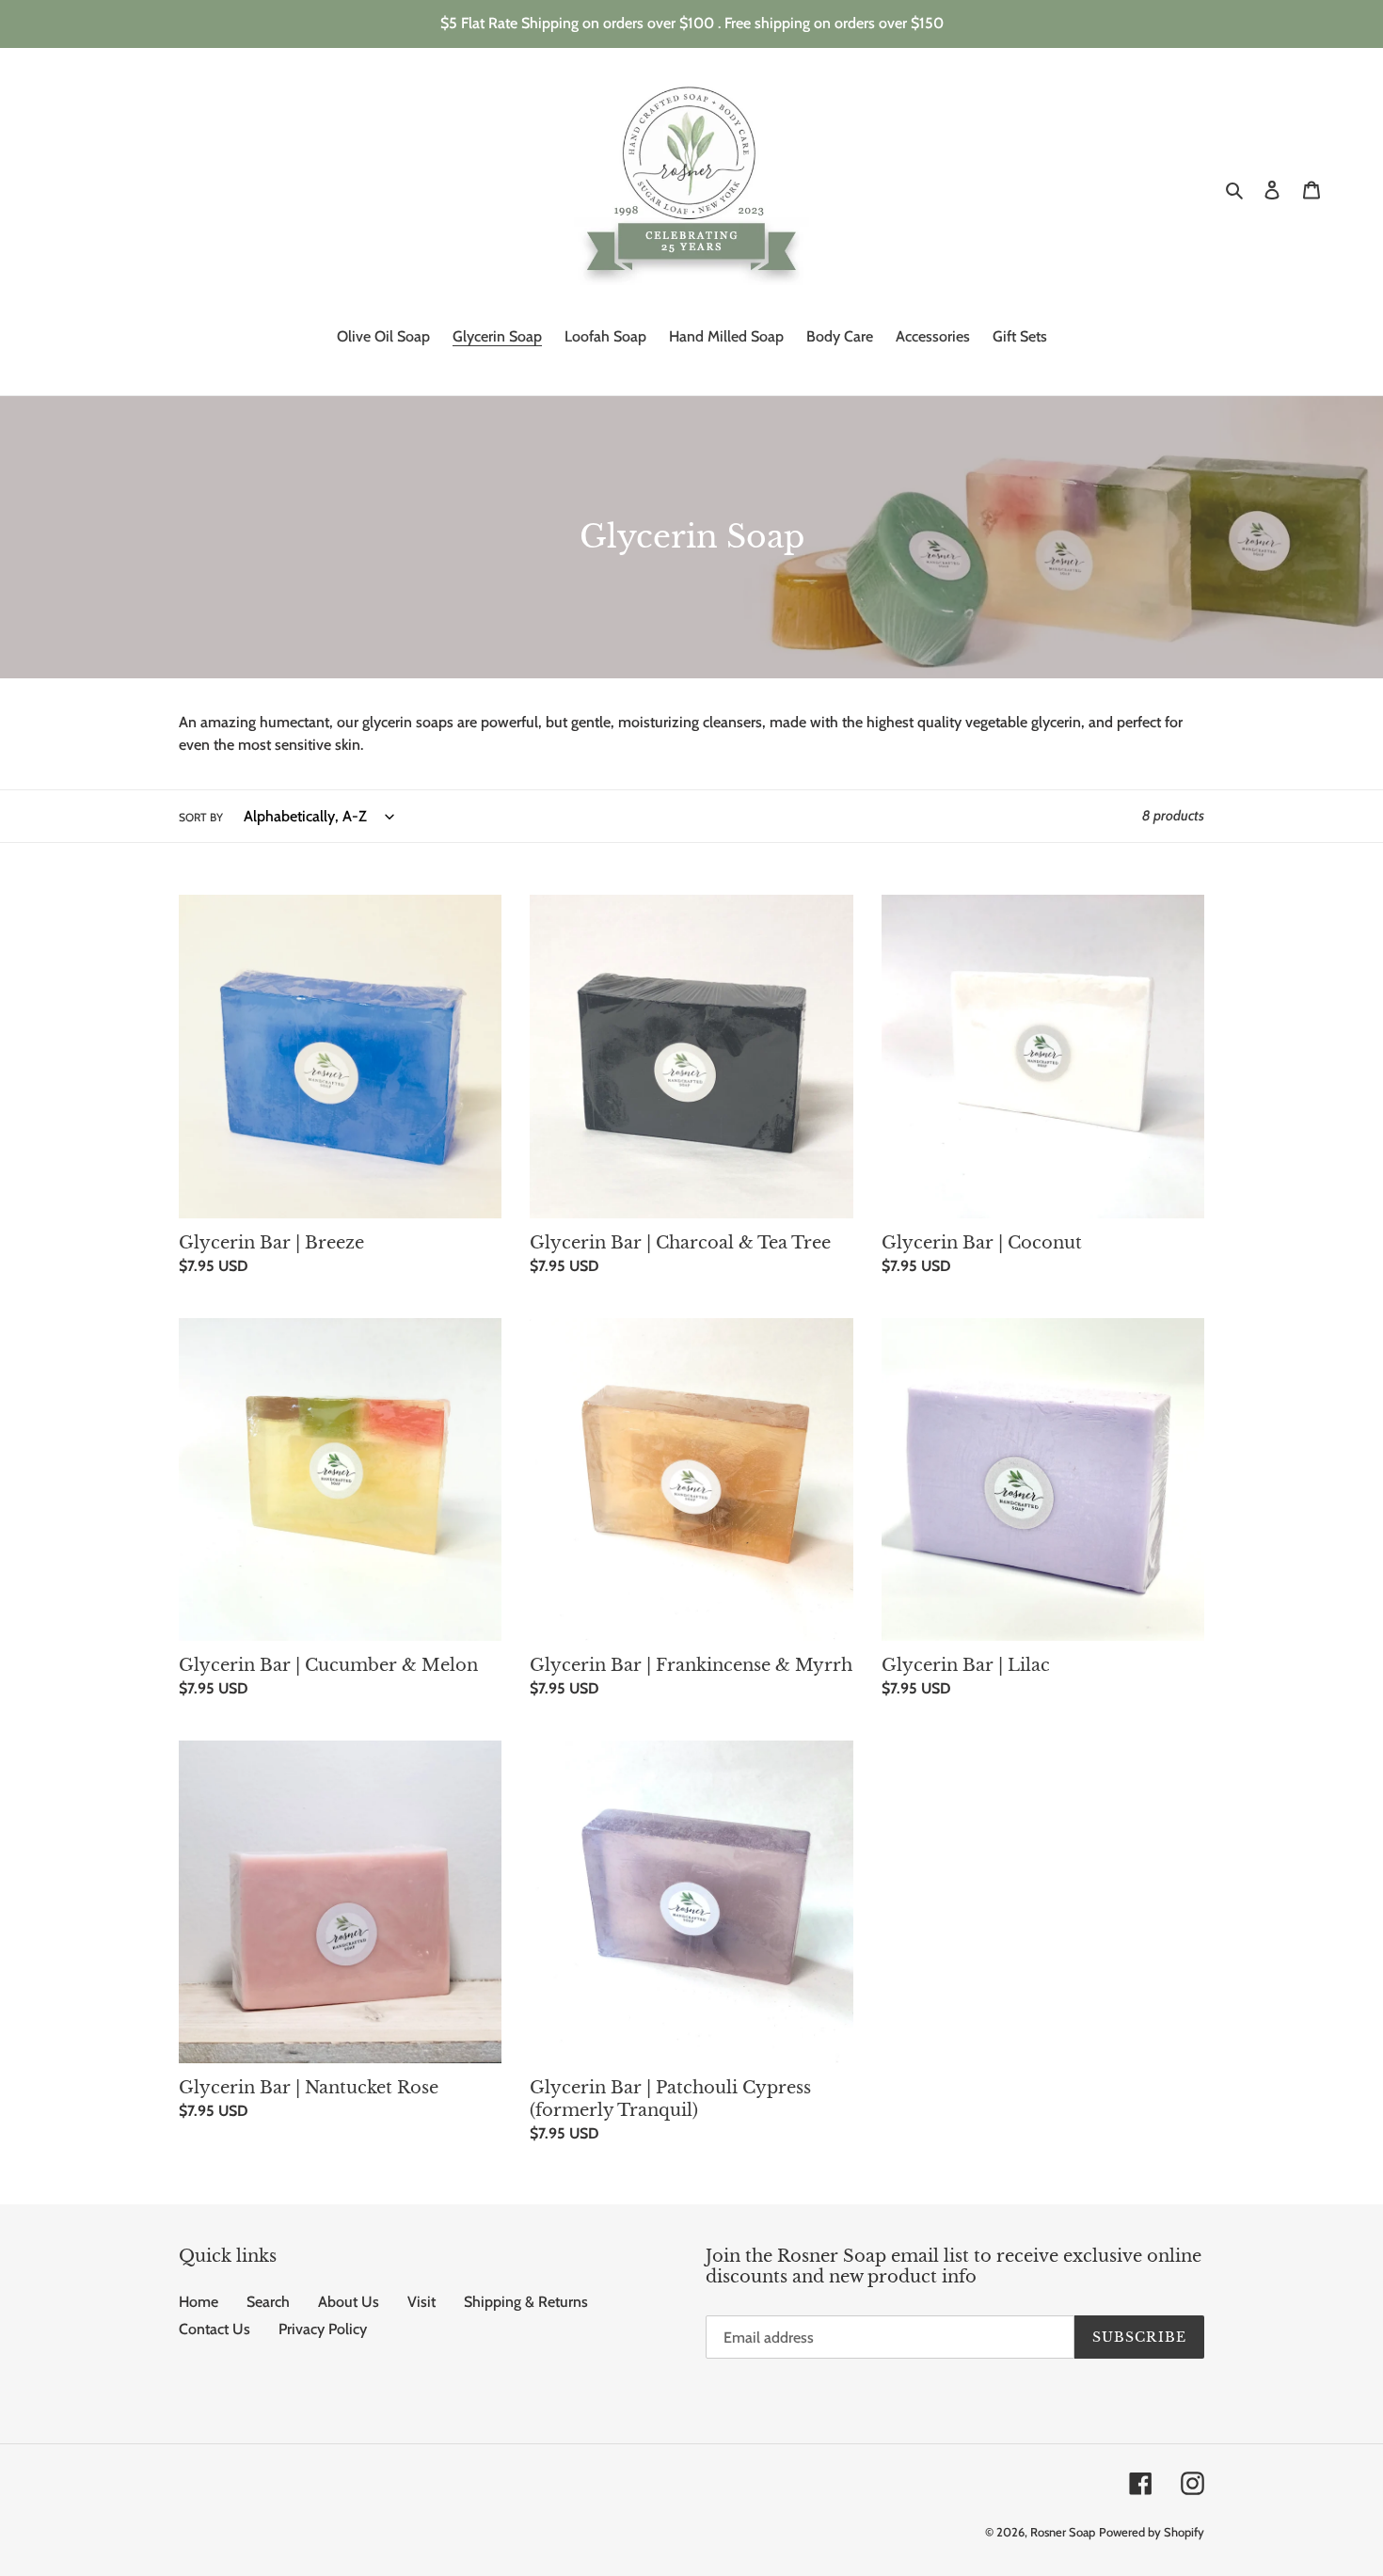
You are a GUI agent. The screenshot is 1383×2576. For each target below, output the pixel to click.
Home (199, 2302)
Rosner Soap (1063, 2532)
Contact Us (215, 2329)
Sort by (201, 817)
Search (268, 2302)
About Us (349, 2302)
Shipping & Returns (526, 2302)
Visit (421, 2302)
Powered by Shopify (1152, 2532)
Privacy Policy (323, 2329)
